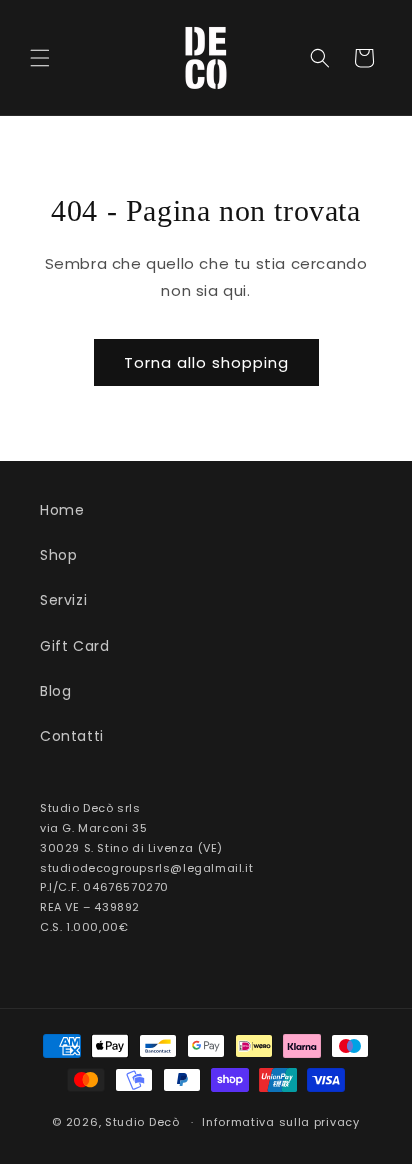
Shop (58, 555)
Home (62, 510)
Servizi (63, 600)
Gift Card (74, 646)
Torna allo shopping (206, 362)
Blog (55, 691)
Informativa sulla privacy (281, 1122)
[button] (40, 58)
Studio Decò (142, 1122)
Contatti (72, 736)
